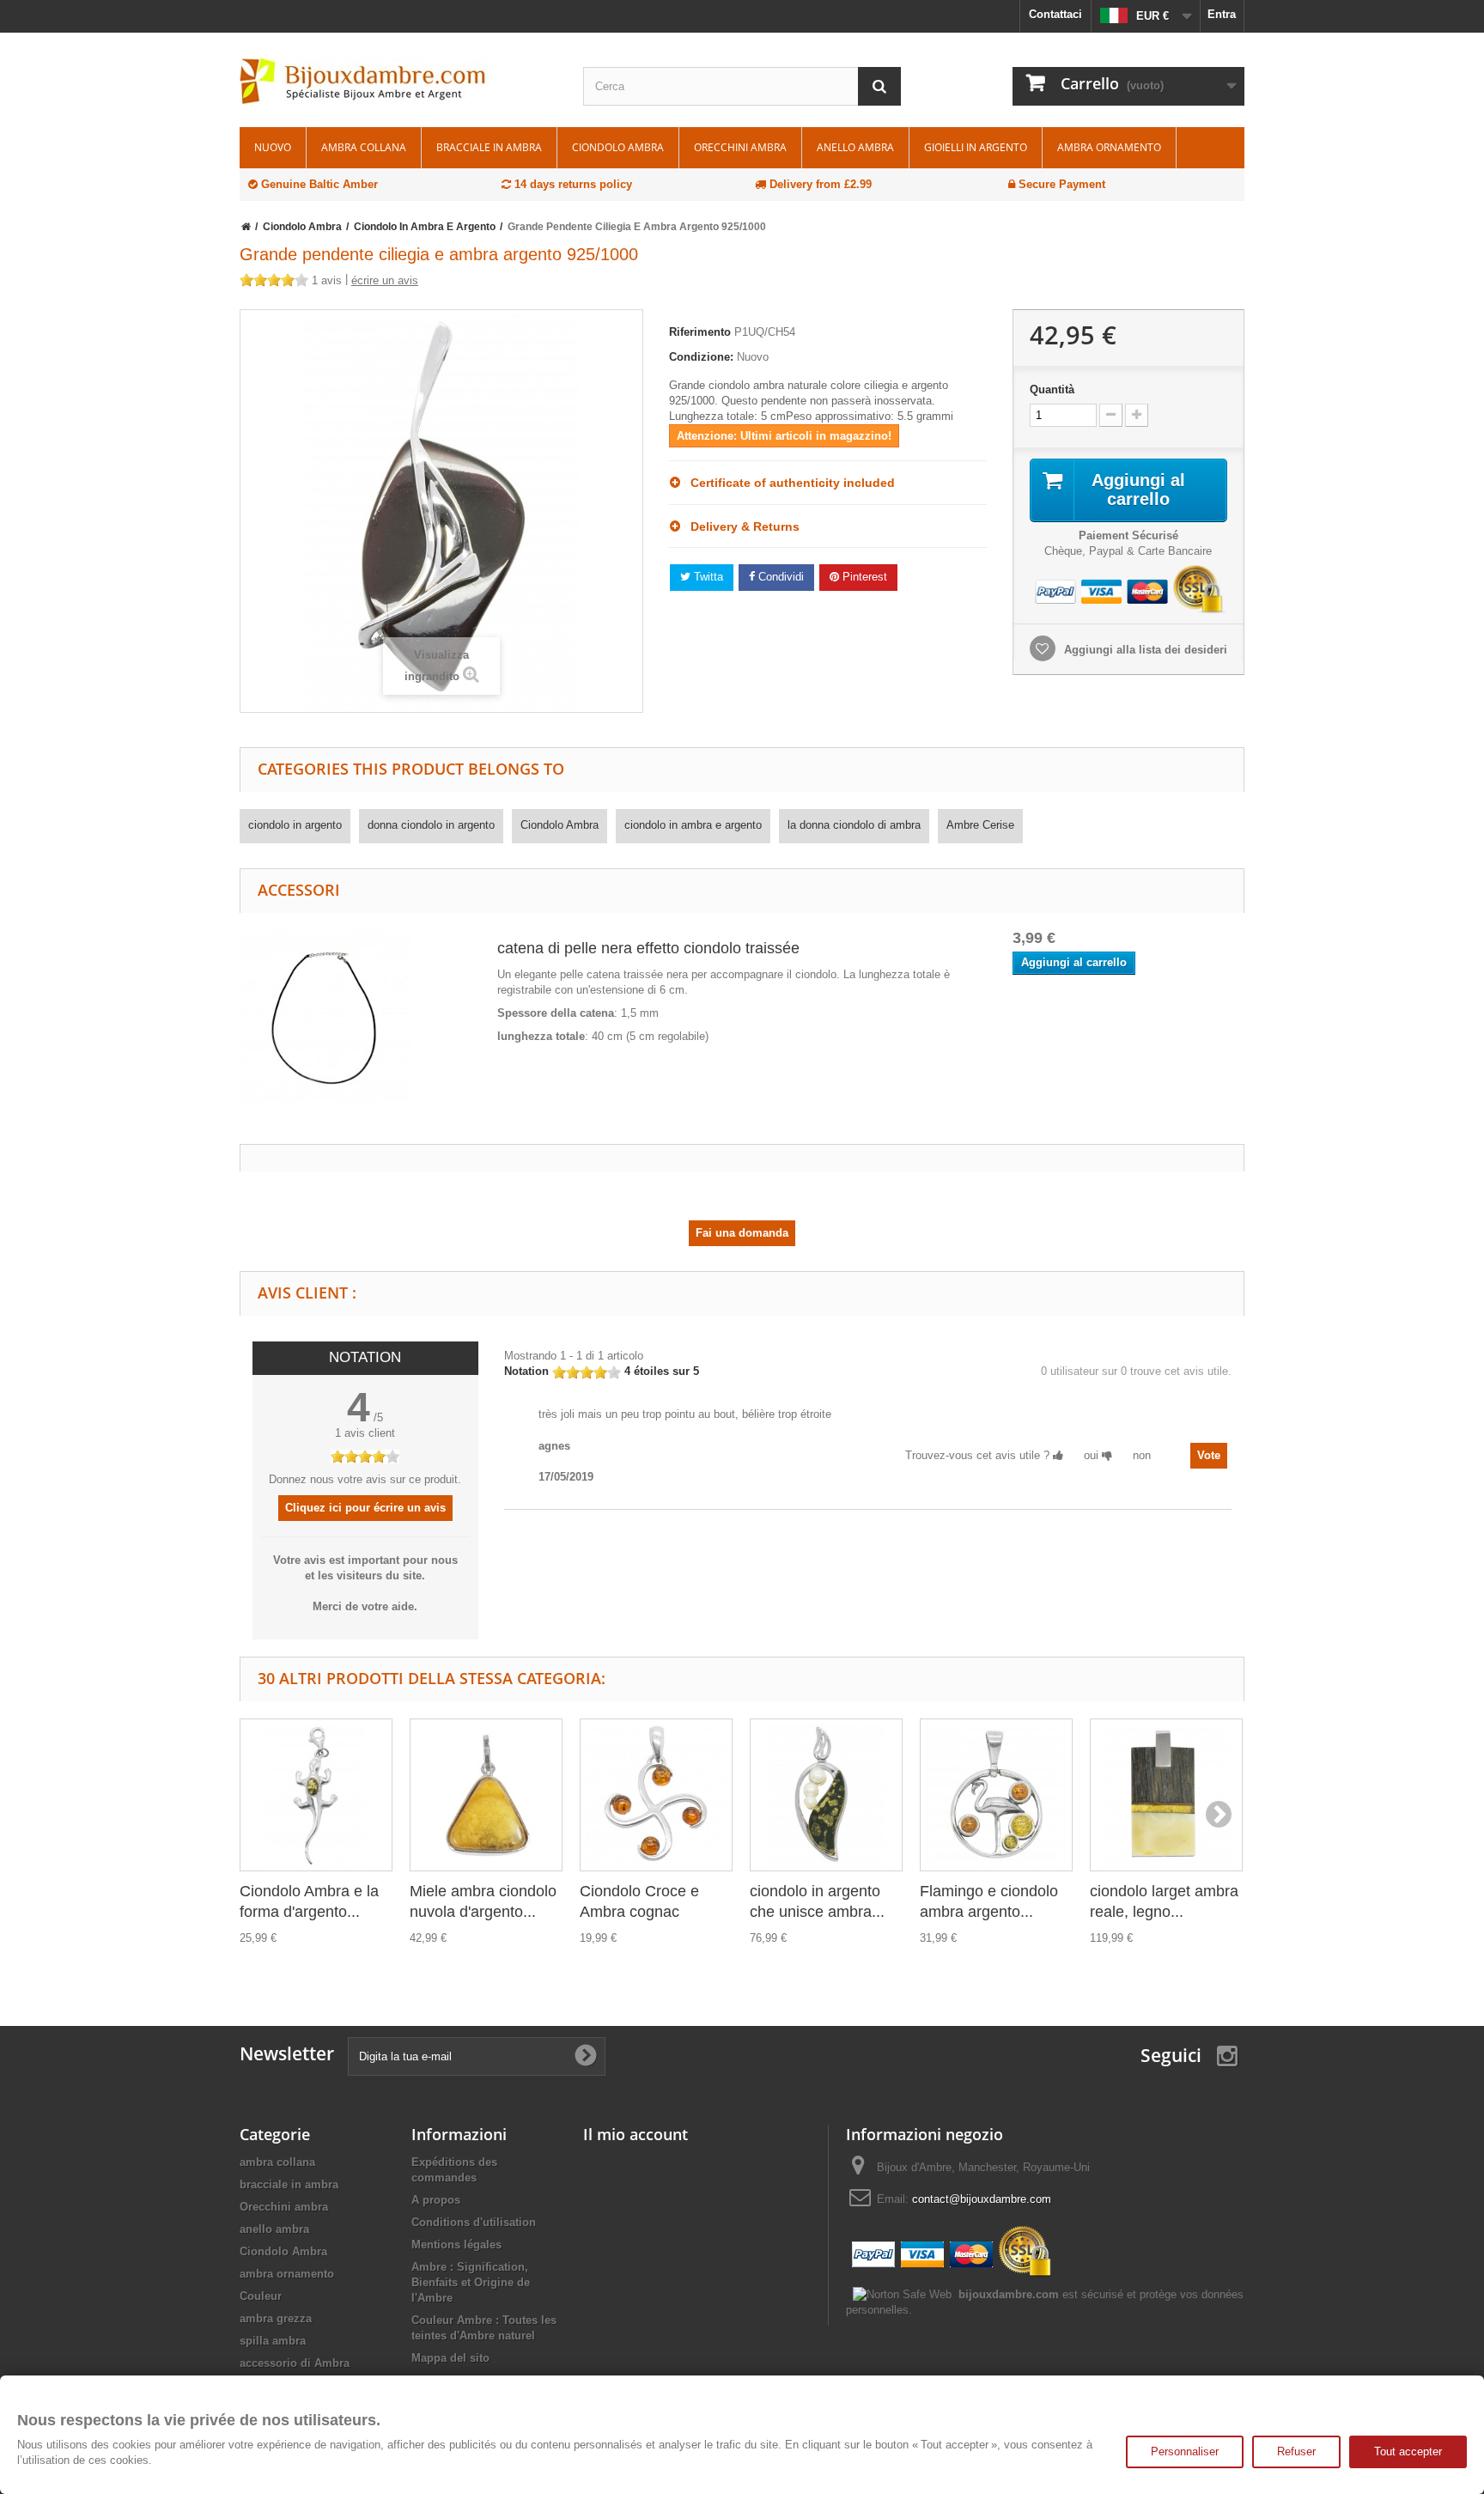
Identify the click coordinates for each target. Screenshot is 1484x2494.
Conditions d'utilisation (474, 2222)
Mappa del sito (450, 2358)
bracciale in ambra (489, 147)
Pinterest (863, 577)
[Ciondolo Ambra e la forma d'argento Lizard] (316, 1795)
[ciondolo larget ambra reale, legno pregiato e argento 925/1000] (1166, 1795)
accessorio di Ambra (295, 2363)
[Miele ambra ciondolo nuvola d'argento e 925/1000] (486, 1795)
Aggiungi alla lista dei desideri (1144, 650)
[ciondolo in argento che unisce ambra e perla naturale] (826, 1795)
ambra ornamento (1109, 147)
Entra (1222, 14)
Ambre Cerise (980, 825)
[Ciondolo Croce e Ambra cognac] (656, 1795)
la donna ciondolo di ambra (854, 825)
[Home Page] (246, 227)
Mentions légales (456, 2245)
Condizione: (701, 357)
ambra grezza (276, 2318)
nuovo (273, 147)
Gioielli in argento (976, 147)
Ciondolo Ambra (618, 147)
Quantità (1052, 389)
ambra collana (364, 147)
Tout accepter (1408, 2451)
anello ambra (855, 147)
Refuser (1296, 2451)
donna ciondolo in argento (431, 825)
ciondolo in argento (295, 825)
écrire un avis (385, 280)
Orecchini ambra (740, 147)
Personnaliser (1185, 2451)
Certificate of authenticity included (788, 483)
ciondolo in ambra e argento (693, 825)
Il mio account (636, 2134)
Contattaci (1055, 14)
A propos (436, 2200)
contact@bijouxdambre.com (982, 2199)
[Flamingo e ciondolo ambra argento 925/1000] (996, 1795)
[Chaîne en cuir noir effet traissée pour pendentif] (325, 1015)
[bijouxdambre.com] (398, 82)
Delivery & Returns (740, 526)
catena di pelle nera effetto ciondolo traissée (648, 948)
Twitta (707, 577)
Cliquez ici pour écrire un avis (365, 1508)
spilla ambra (273, 2341)
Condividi (779, 577)
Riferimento (700, 332)
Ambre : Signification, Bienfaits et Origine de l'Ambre (471, 2282)
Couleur (261, 2296)
